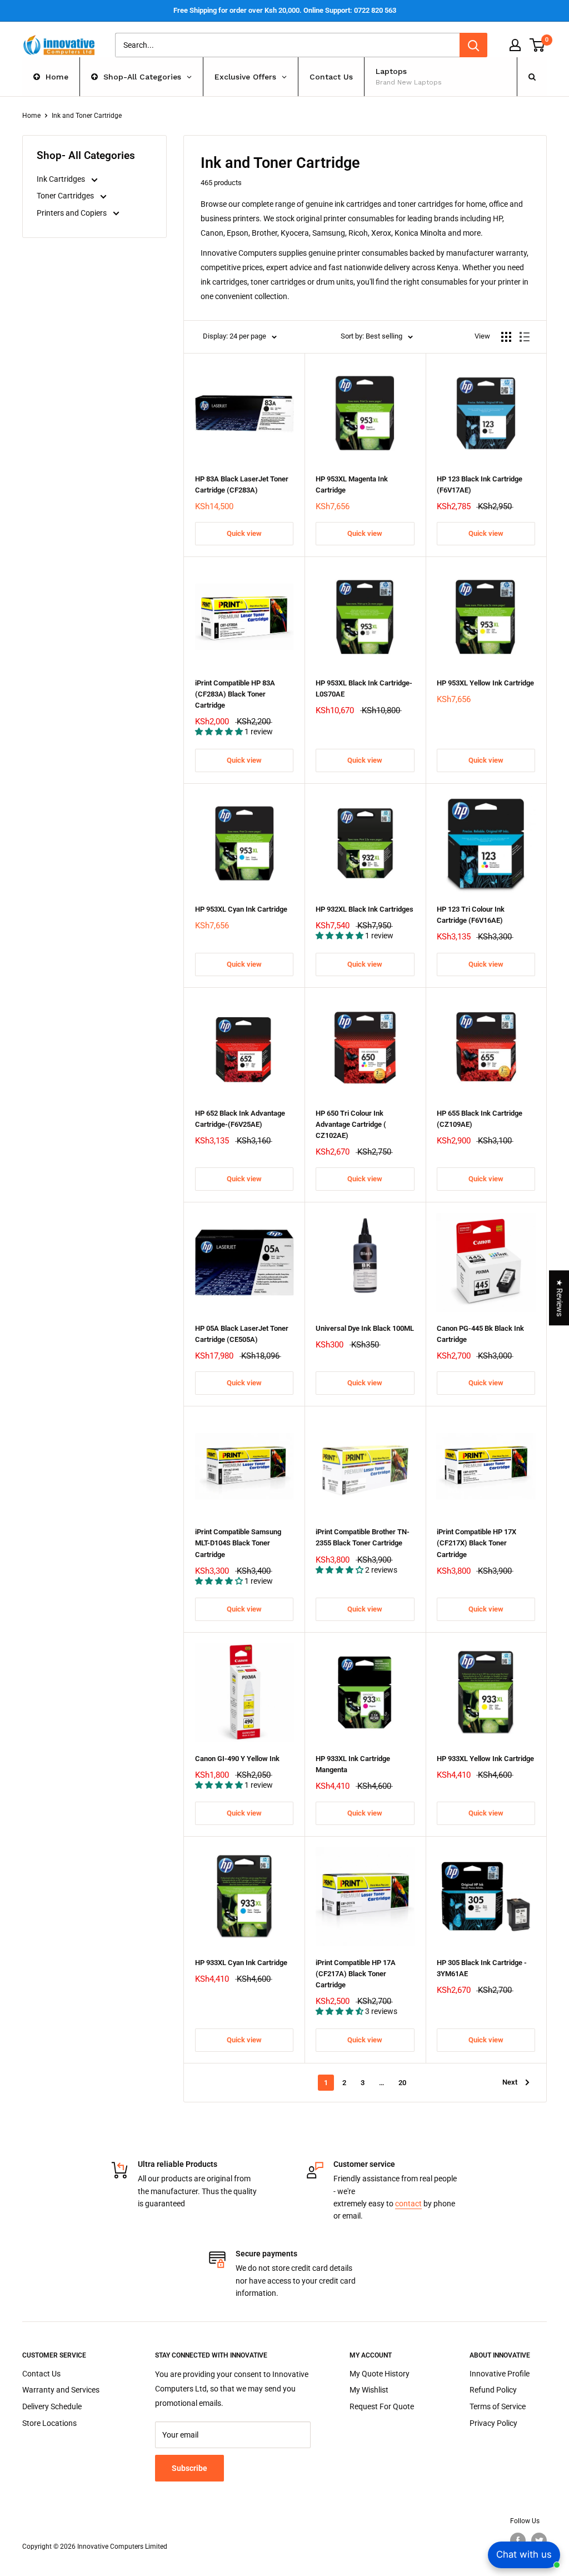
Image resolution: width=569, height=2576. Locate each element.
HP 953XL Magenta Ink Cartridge (352, 484)
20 (402, 2083)
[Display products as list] (525, 337)
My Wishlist (369, 2390)
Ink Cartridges (62, 179)
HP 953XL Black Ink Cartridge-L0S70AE (364, 688)
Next (510, 2082)
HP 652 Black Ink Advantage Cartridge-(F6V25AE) (240, 1119)
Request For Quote (382, 2406)
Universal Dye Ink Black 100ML (365, 1328)
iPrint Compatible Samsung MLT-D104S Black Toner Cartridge (238, 1543)
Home (31, 116)
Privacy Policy (493, 2423)
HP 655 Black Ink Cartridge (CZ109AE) (480, 1119)
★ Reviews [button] (560, 1298)
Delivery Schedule (52, 2406)
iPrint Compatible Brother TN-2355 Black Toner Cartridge (363, 1537)
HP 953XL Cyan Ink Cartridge (241, 909)
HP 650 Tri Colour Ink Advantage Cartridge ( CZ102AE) (351, 1124)
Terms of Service (498, 2406)
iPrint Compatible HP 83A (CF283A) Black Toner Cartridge (235, 694)
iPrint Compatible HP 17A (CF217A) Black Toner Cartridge (356, 1974)
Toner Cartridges (66, 196)
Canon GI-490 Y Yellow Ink (237, 1759)
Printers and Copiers (73, 213)
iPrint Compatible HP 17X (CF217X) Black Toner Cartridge (476, 1543)
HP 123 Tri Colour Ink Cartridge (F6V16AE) (471, 915)
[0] (538, 45)
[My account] (515, 45)
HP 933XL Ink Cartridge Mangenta (353, 1764)
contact (408, 2204)
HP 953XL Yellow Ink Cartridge (485, 683)
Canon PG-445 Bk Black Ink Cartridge (480, 1334)
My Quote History (380, 2374)
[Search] (473, 45)
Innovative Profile (500, 2374)
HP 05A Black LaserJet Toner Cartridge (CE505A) (242, 1334)
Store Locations (49, 2423)
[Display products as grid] (506, 337)
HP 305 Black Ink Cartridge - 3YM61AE (482, 1968)
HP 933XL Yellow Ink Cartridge (485, 1759)
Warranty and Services (61, 2390)
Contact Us (41, 2374)
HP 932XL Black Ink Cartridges (365, 909)
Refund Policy (493, 2390)
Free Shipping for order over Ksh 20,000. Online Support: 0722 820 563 (285, 10)
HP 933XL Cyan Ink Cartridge (241, 1963)
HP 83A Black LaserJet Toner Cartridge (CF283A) (242, 484)
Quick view (244, 533)
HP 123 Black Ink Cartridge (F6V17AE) (480, 484)
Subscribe (189, 2468)
